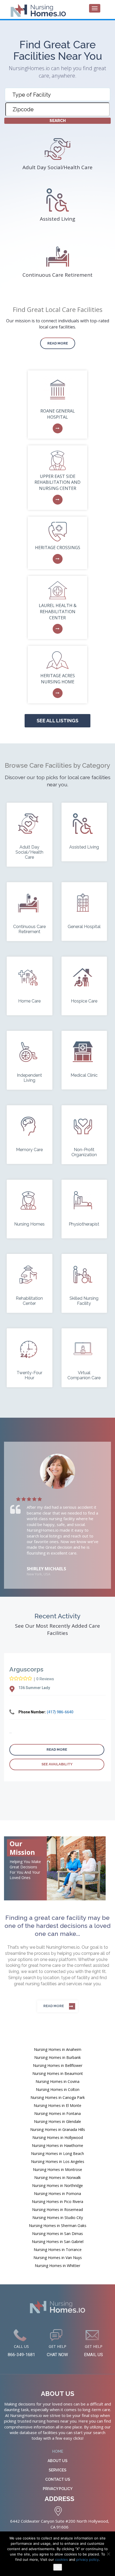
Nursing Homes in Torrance (58, 2250)
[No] (108, 2554)
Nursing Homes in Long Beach (57, 2153)
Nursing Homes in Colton (58, 2089)
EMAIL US (93, 2355)
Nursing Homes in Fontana (57, 2113)
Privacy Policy (58, 2489)
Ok (58, 2567)
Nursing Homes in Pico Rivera (57, 2202)
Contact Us (58, 2479)
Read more (58, 343)
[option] (57, 1515)
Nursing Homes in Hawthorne (57, 2145)
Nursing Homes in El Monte (57, 2105)
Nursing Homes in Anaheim (58, 2049)
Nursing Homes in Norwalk (57, 2177)
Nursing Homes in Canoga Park (58, 2097)
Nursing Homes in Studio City (58, 2218)
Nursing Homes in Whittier (57, 2266)
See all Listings (57, 721)
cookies (62, 2559)
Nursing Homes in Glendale (57, 2121)
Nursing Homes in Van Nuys (58, 2258)
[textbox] (59, 95)
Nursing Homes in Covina (57, 2081)
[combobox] (57, 94)
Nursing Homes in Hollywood (58, 2137)
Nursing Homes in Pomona (57, 2193)
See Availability (57, 1764)
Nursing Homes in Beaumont (58, 2073)
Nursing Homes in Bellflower (58, 2065)
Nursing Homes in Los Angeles (58, 2161)
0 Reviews (45, 1679)
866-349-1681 (21, 2355)
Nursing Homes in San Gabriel (58, 2242)
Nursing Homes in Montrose (57, 2169)
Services (57, 2470)
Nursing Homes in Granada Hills (58, 2129)
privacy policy (87, 2559)
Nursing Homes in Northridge (57, 2185)
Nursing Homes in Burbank (57, 2057)
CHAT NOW (57, 2355)
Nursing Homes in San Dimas (57, 2234)
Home (58, 2451)
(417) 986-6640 (60, 1712)
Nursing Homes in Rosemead (57, 2210)
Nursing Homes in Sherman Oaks (58, 2226)
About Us (57, 2461)
